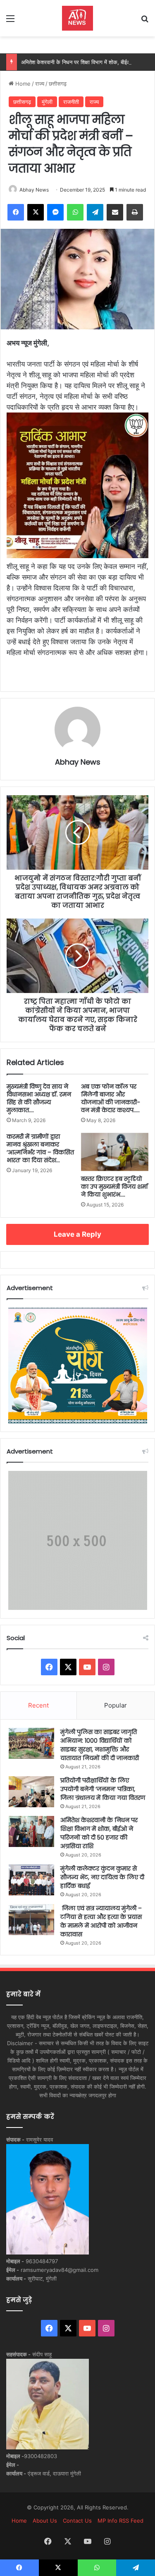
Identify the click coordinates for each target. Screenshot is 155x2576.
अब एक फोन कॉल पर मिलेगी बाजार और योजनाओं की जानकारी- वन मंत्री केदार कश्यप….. (111, 1098)
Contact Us (77, 2521)
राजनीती (71, 102)
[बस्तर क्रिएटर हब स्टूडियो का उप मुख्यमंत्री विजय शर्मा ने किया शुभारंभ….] (115, 1152)
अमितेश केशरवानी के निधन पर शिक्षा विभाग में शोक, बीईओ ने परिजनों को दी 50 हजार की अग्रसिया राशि (99, 1833)
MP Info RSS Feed (120, 2521)
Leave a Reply (77, 1234)
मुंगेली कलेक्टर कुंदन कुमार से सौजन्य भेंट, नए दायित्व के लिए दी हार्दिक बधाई (102, 1877)
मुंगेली (47, 102)
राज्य (40, 84)
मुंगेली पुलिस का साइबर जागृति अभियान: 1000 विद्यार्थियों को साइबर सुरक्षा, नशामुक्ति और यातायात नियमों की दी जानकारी (100, 1745)
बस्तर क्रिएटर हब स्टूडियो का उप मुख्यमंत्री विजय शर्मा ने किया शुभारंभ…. (114, 1187)
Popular (116, 1705)
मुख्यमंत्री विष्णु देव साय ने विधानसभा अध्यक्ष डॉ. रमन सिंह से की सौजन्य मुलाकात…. (39, 1098)
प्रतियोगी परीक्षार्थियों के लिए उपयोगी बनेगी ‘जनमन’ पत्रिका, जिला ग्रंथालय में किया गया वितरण (103, 1789)
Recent (38, 1705)
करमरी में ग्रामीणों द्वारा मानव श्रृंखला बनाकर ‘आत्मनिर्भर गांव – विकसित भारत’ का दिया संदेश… (40, 1148)
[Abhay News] (77, 18)
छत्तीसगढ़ (58, 84)
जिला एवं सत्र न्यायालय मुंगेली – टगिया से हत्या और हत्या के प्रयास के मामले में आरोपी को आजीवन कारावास (101, 1921)
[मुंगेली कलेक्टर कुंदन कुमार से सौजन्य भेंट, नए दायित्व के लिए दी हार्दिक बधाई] (31, 1880)
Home (22, 84)
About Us (45, 2521)
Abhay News (34, 190)
